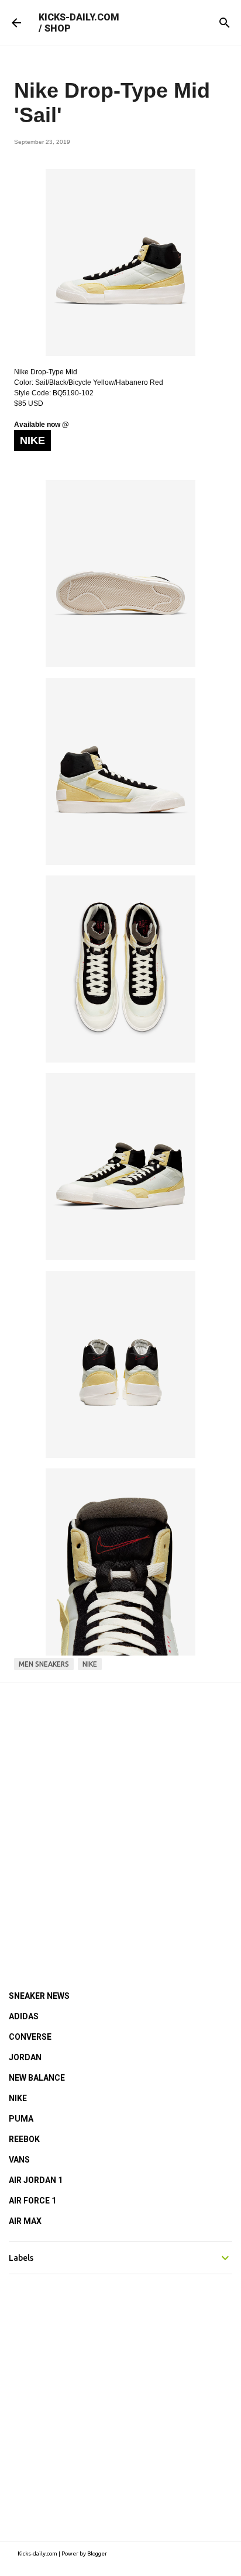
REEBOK (24, 2139)
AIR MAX (25, 2221)
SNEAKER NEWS (39, 1996)
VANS (19, 2160)
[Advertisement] (120, 1820)
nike (90, 1664)
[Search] (225, 23)
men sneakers (44, 1664)
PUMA (21, 2119)
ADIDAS (24, 2016)
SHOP (58, 28)
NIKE (18, 2098)
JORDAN (25, 2057)
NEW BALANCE (37, 2078)
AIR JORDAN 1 (36, 2180)
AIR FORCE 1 (32, 2201)
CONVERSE (30, 2037)
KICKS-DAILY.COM (79, 17)
